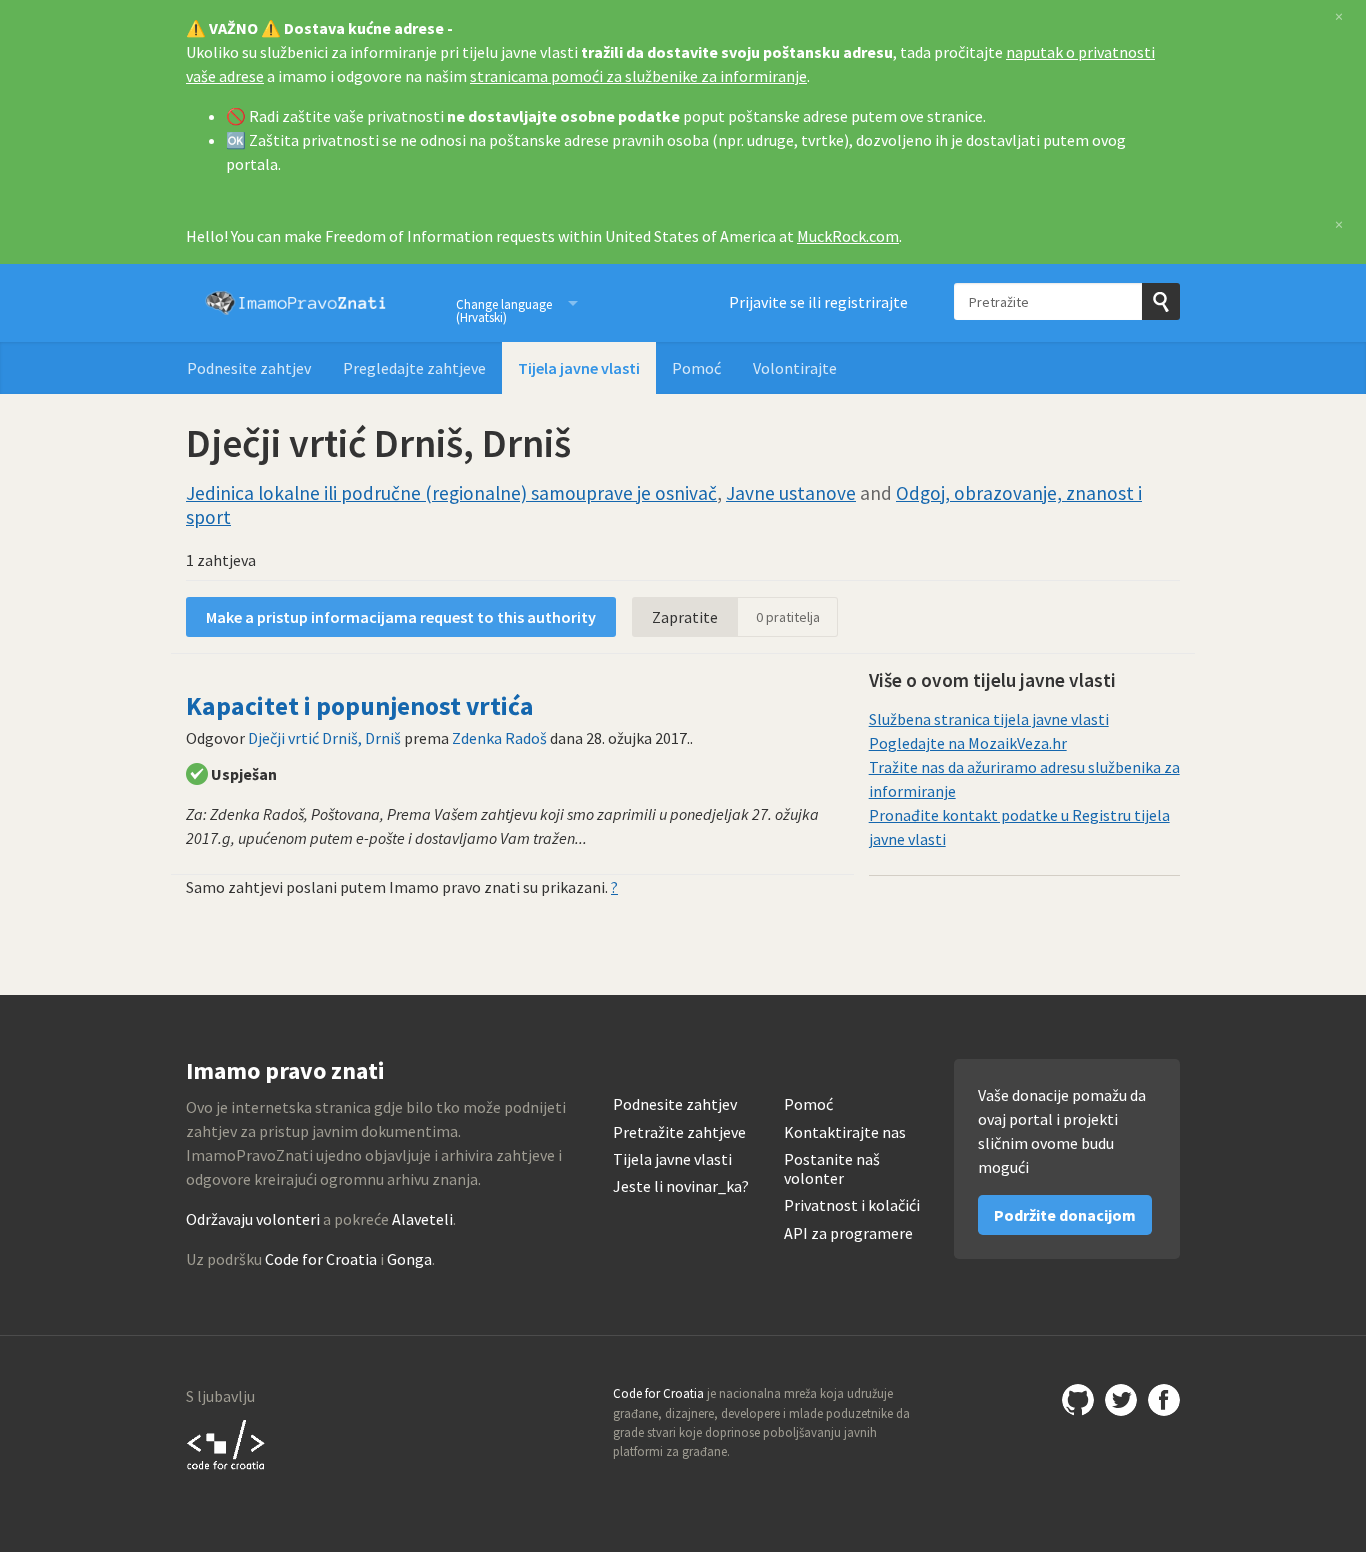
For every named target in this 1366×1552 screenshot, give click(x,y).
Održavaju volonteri (253, 1219)
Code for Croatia (321, 1259)
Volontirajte (795, 368)
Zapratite (685, 617)
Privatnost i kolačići (852, 1205)
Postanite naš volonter (832, 1169)
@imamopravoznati (1121, 1400)
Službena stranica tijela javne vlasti (989, 719)
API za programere (848, 1233)
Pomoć (696, 368)
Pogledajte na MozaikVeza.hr (968, 743)
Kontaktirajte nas (845, 1132)
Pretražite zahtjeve (679, 1132)
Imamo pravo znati (296, 303)
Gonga (409, 1259)
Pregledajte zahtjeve (414, 368)
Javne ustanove (791, 493)
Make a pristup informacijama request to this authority (401, 617)
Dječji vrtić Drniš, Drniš (324, 738)
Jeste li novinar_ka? (681, 1186)
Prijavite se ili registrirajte (818, 302)
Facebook (1164, 1400)
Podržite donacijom (1065, 1215)
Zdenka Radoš (499, 738)
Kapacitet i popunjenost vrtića (360, 706)
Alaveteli (422, 1219)
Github (1078, 1400)
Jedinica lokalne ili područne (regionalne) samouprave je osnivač (451, 493)
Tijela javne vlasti (579, 368)
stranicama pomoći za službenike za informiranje (638, 76)
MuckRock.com (848, 236)
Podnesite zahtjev (249, 368)
